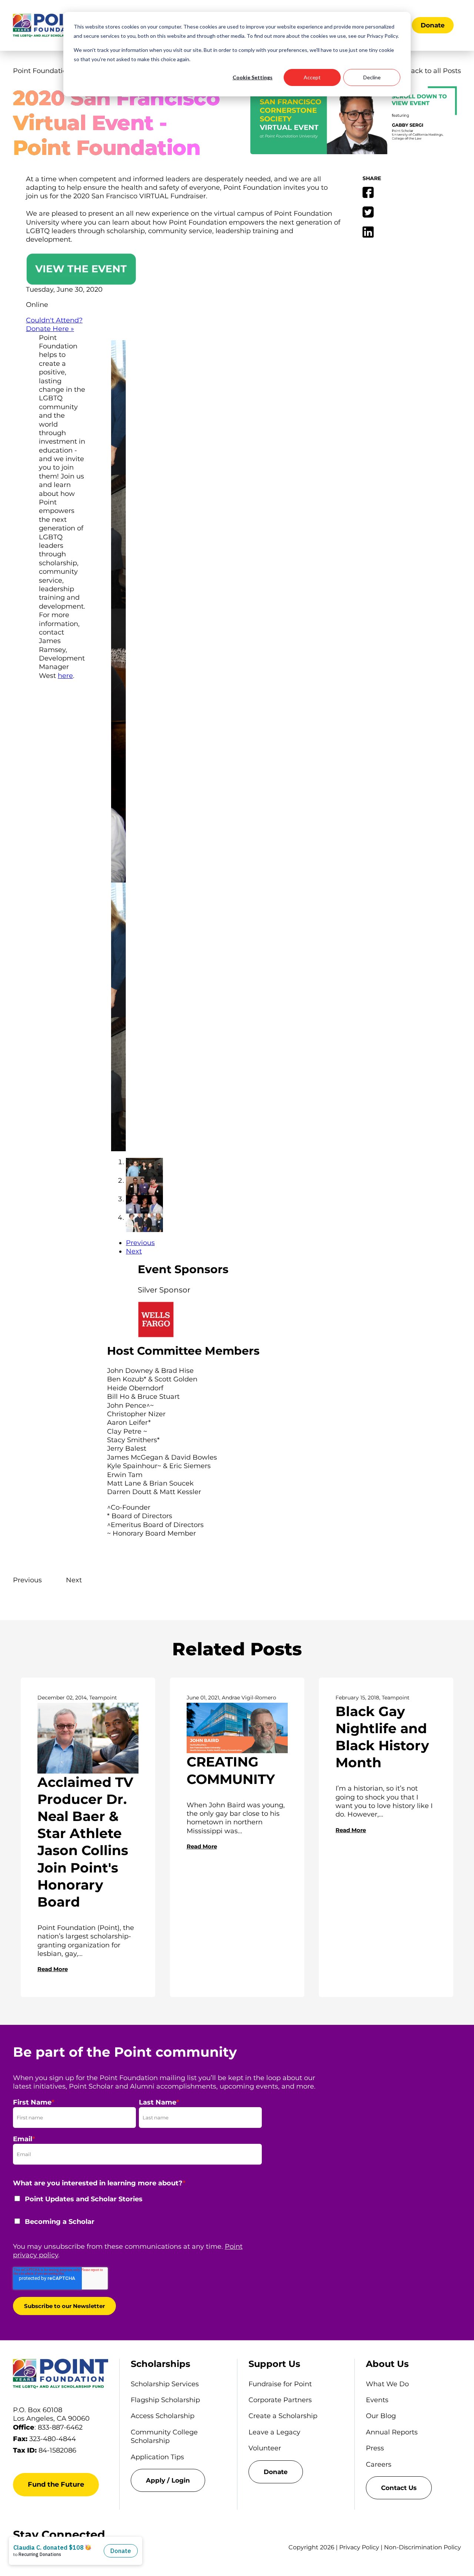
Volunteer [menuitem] (265, 2448)
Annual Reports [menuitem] (392, 2432)
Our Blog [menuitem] (381, 2416)
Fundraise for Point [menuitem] (280, 2384)
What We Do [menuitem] (387, 2384)
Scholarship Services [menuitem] (165, 2384)
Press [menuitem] (375, 2448)
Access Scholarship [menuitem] (163, 2416)
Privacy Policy (359, 2547)
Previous (140, 1243)
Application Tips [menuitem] (157, 2457)
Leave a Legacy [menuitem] (274, 2432)
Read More (53, 1969)
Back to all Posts (433, 71)
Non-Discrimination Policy (423, 2547)
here (65, 676)
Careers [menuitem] (379, 2464)
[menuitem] (178, 2480)
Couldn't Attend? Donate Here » (54, 325)
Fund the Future (56, 2484)
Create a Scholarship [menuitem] (283, 2416)
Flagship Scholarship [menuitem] (165, 2400)
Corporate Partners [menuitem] (280, 2400)
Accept (312, 77)
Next (134, 1251)
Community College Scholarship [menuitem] (164, 2436)
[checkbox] (137, 2215)
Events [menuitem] (377, 2400)
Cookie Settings (253, 77)
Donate (433, 25)
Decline (372, 77)
